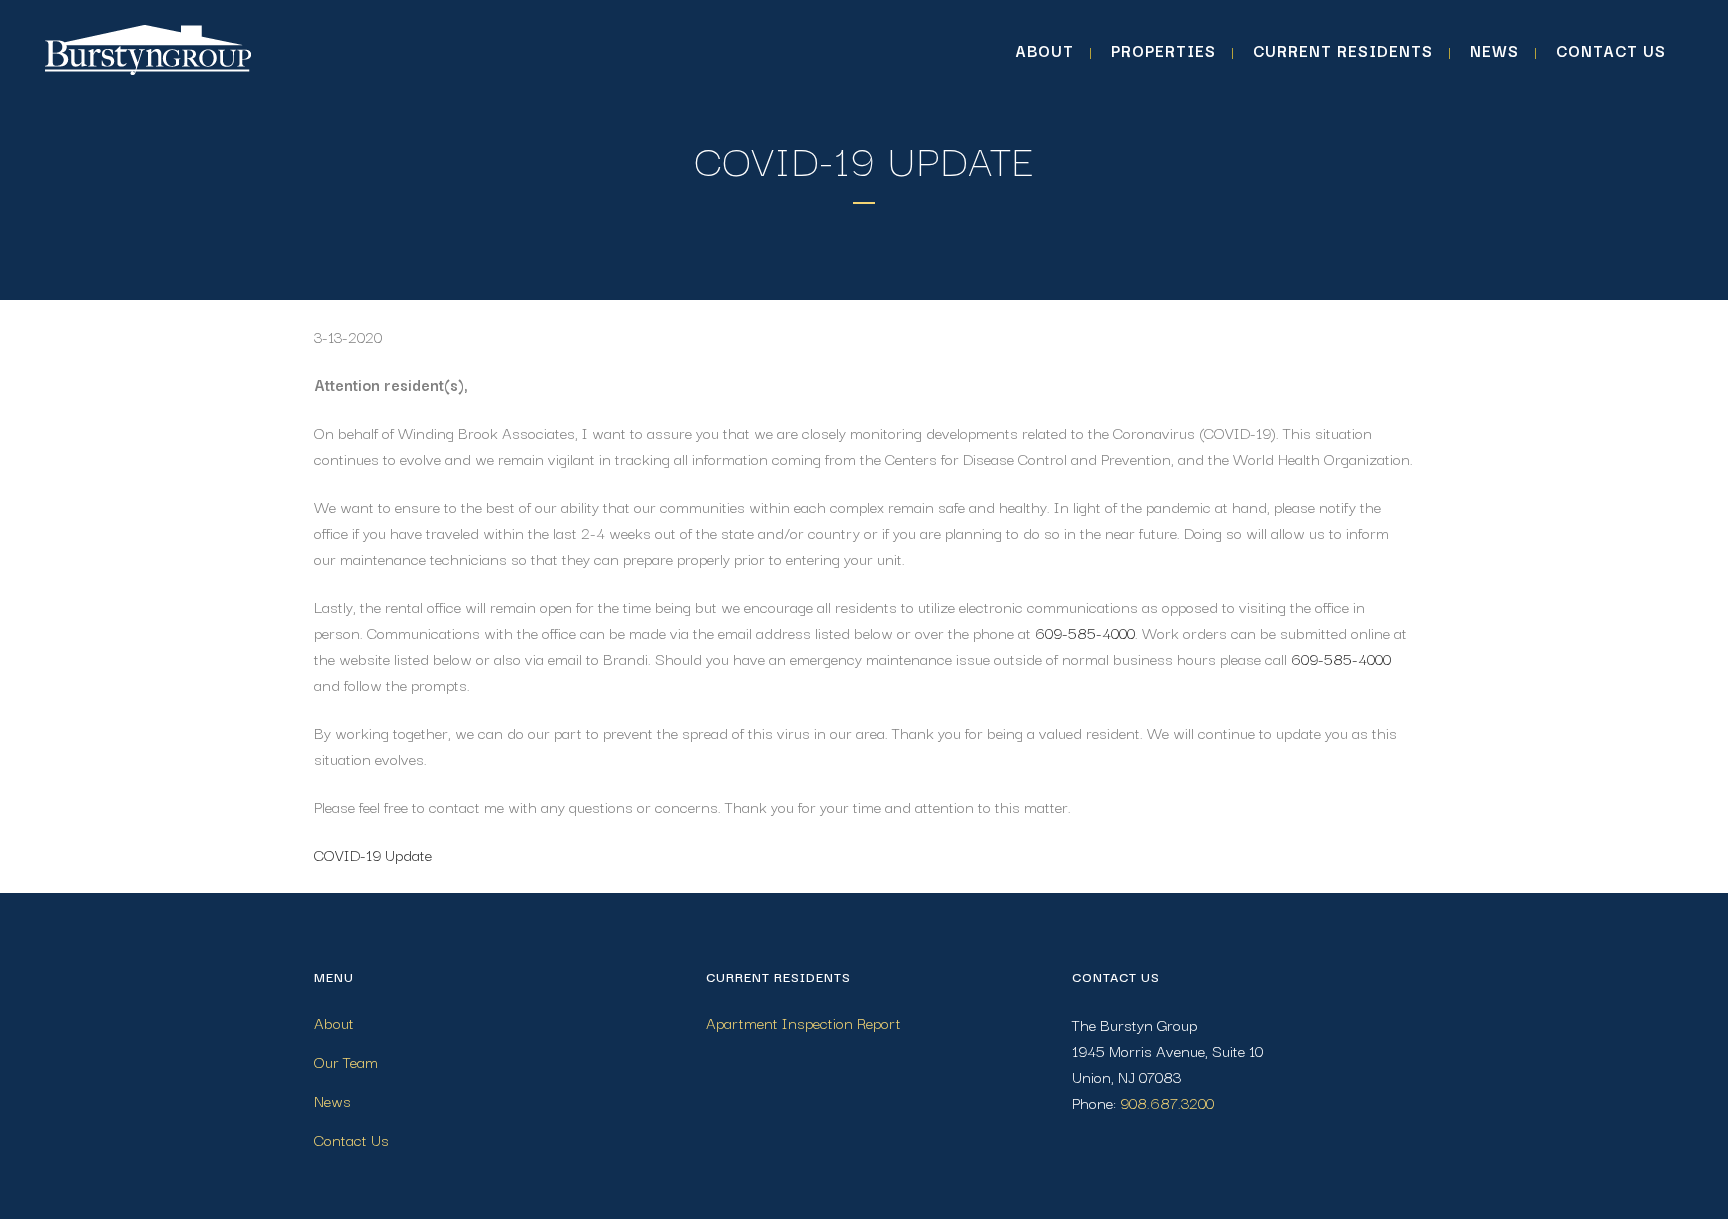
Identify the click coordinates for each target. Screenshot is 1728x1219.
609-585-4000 (1085, 632)
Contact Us (351, 1139)
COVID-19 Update (373, 854)
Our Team (346, 1061)
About (334, 1022)
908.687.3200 (1167, 1102)
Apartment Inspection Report (803, 1022)
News (332, 1100)
